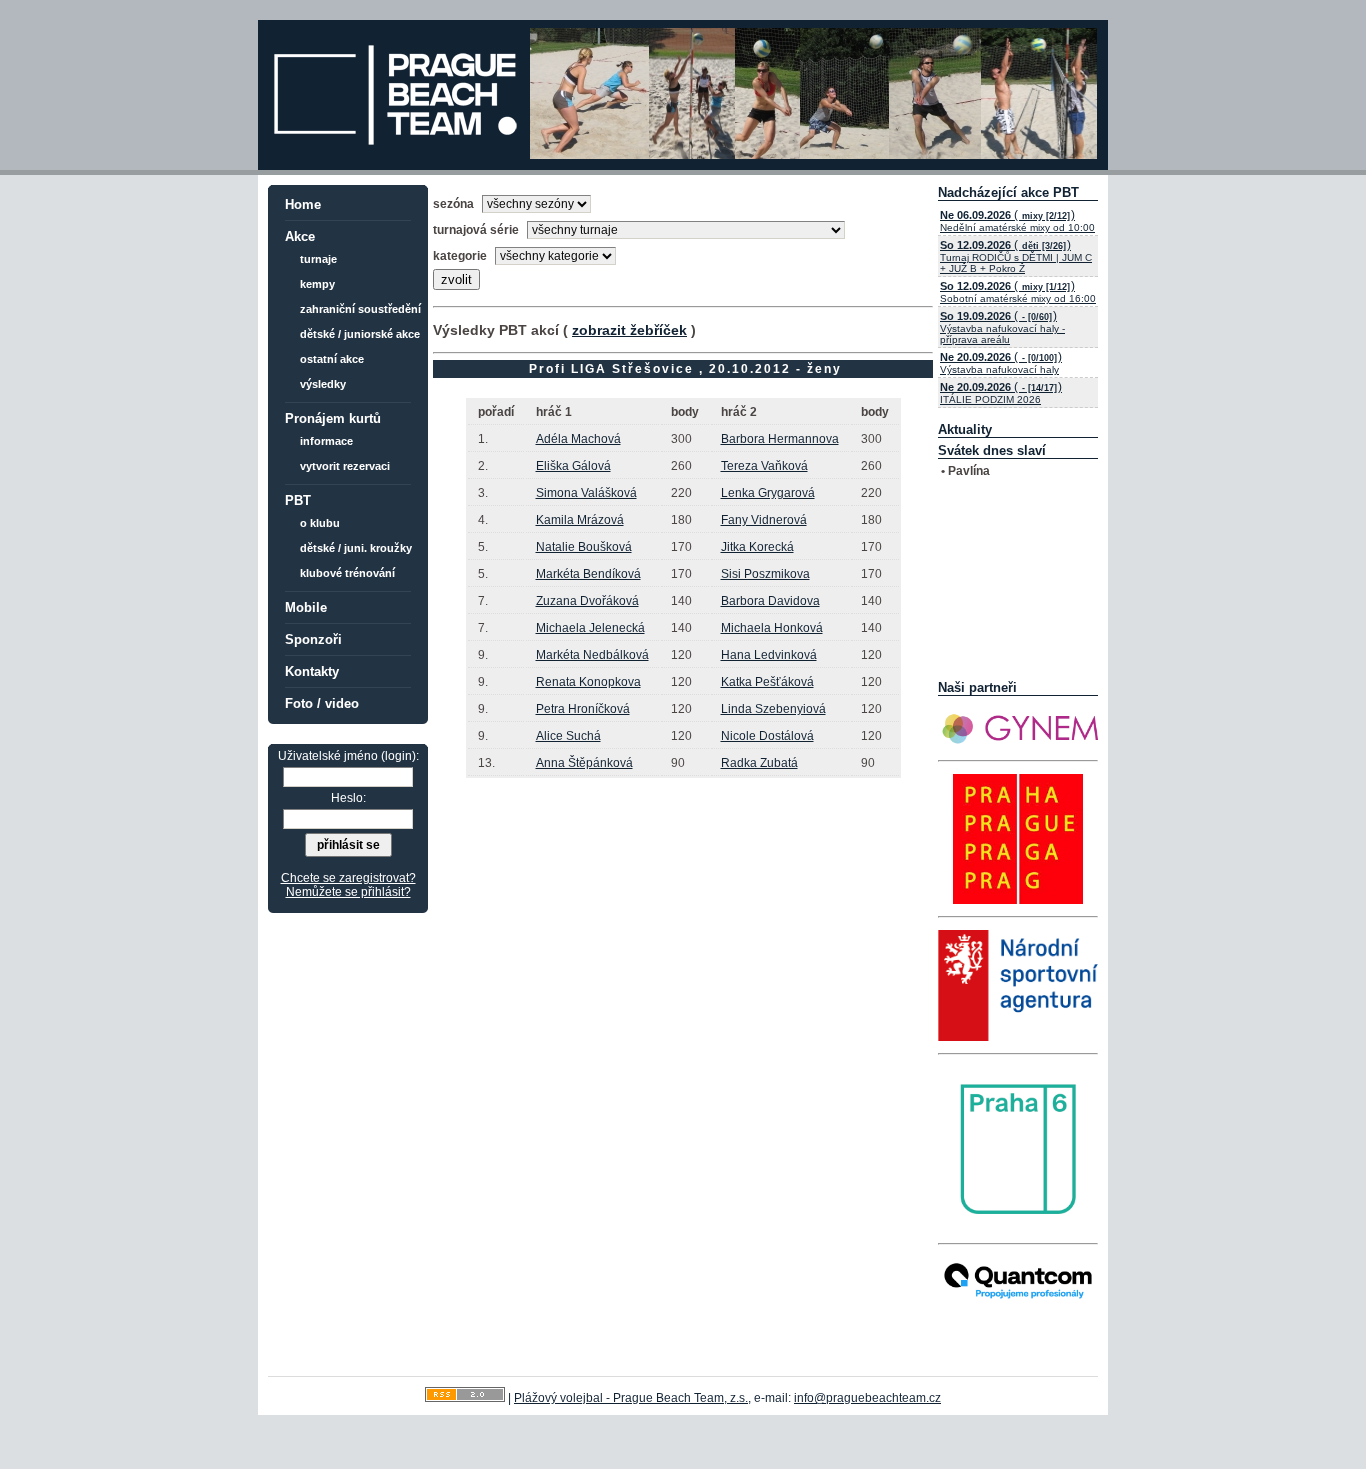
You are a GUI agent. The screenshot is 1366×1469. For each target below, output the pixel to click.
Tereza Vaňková (764, 466)
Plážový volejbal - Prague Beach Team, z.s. (631, 1398)
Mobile (306, 607)
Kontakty (312, 671)
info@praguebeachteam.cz (867, 1398)
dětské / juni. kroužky (356, 548)
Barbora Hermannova (780, 439)
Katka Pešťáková (767, 682)
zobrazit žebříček (629, 330)
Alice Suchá (568, 736)
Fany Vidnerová (764, 520)
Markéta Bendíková (588, 574)
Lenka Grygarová (768, 493)
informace (326, 441)
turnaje (318, 259)
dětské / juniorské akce (360, 334)
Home (303, 204)
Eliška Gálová (573, 466)
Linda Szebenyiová (773, 709)
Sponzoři (313, 639)
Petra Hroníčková (583, 709)
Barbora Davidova (770, 601)
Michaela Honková (772, 628)
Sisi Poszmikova (765, 574)
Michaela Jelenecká (590, 628)
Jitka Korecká (757, 547)
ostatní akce (332, 359)
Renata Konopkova (588, 682)
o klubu (320, 523)
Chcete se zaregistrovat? (348, 878)
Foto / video (322, 703)
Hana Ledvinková (769, 655)
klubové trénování (347, 573)
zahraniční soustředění (360, 309)
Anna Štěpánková (584, 763)
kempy (317, 284)
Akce (300, 236)
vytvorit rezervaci (345, 466)
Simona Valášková (586, 493)
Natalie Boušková (584, 547)
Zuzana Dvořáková (587, 601)
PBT (298, 500)
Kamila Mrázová (580, 520)
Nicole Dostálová (767, 736)
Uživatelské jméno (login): (348, 756)
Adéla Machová (578, 439)
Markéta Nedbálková (592, 655)
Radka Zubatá (759, 763)
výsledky (323, 384)
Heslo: (348, 798)
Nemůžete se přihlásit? (348, 892)
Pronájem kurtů (333, 418)
